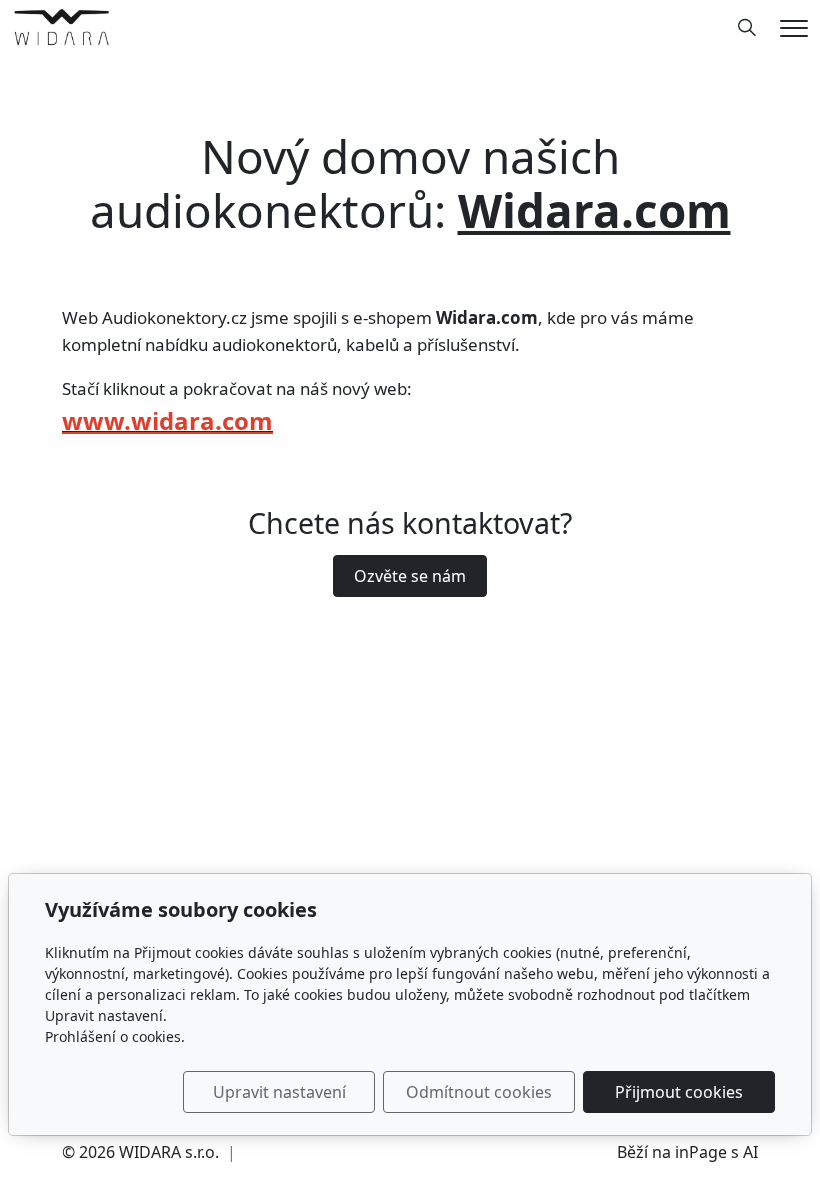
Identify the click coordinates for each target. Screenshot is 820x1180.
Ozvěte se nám (410, 576)
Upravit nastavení (279, 1092)
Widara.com (594, 210)
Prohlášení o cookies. (115, 1036)
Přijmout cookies (679, 1092)
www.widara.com (167, 420)
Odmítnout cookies (479, 1092)
